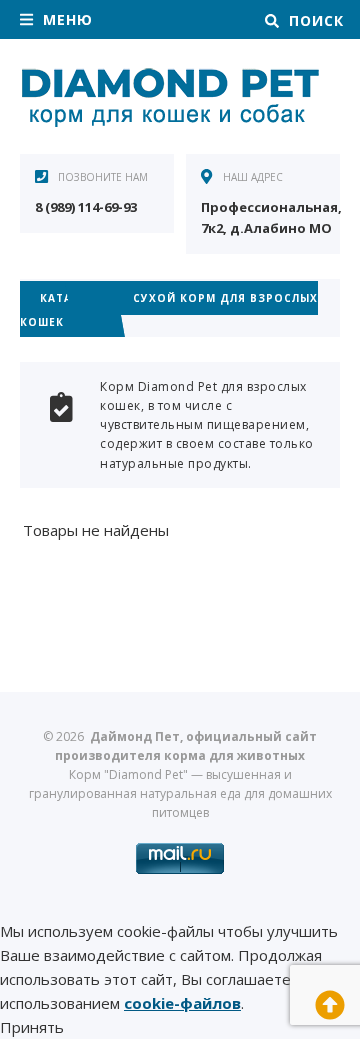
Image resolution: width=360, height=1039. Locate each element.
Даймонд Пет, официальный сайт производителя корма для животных (170, 99)
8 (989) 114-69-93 (86, 207)
